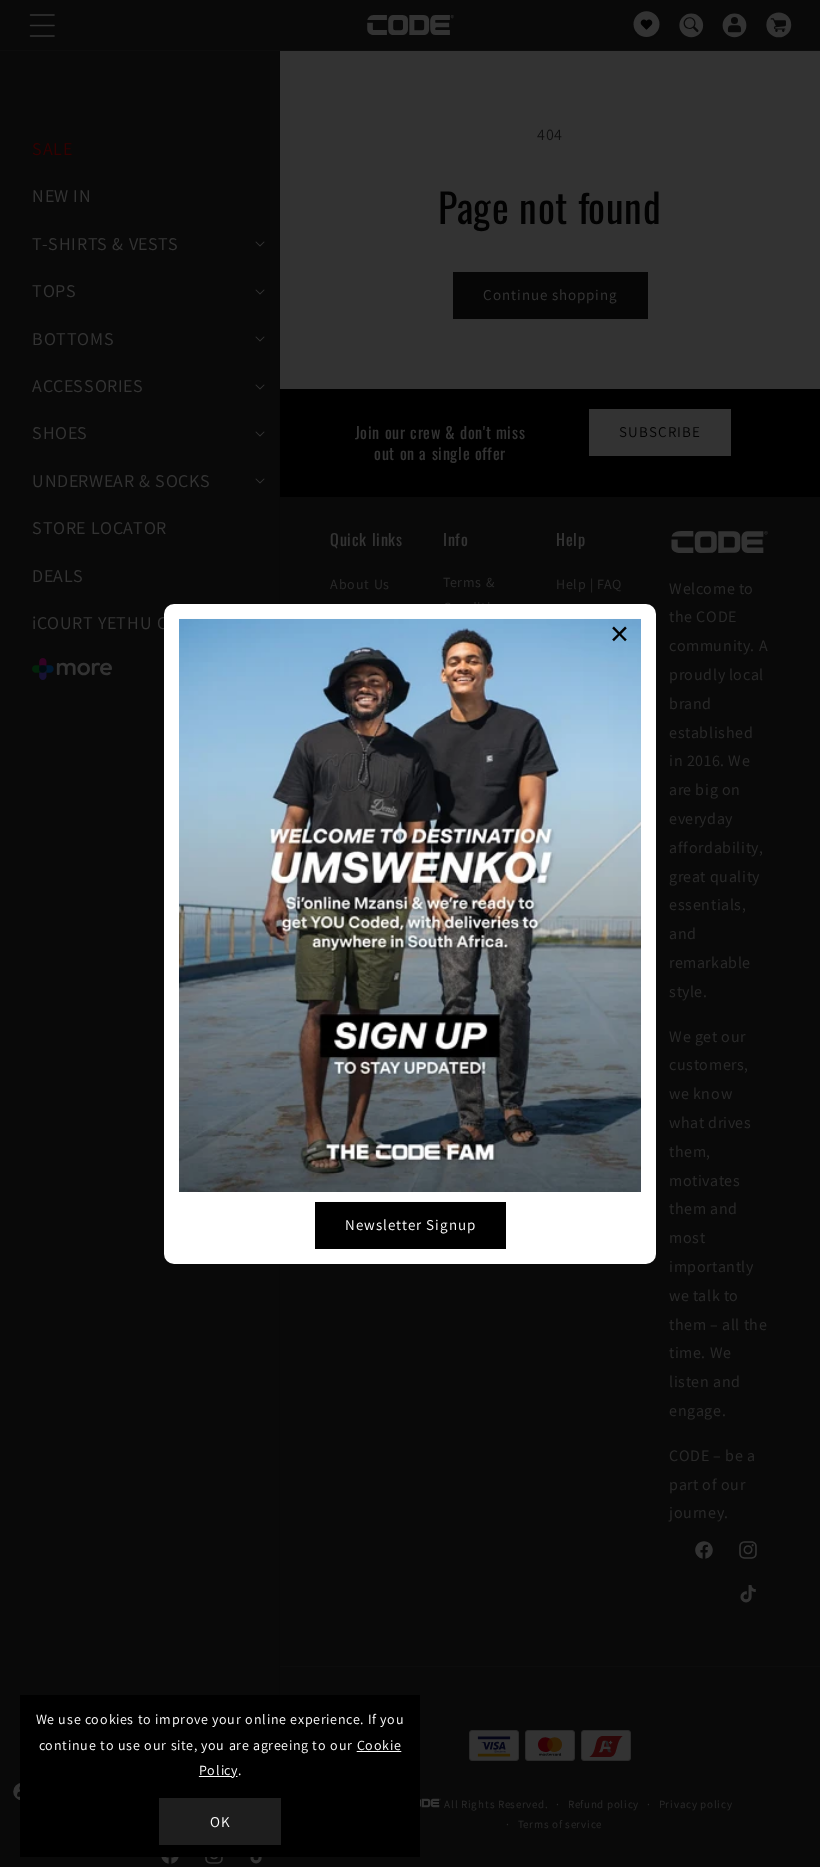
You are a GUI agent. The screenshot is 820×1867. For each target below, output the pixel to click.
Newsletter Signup (410, 1224)
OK (220, 1821)
